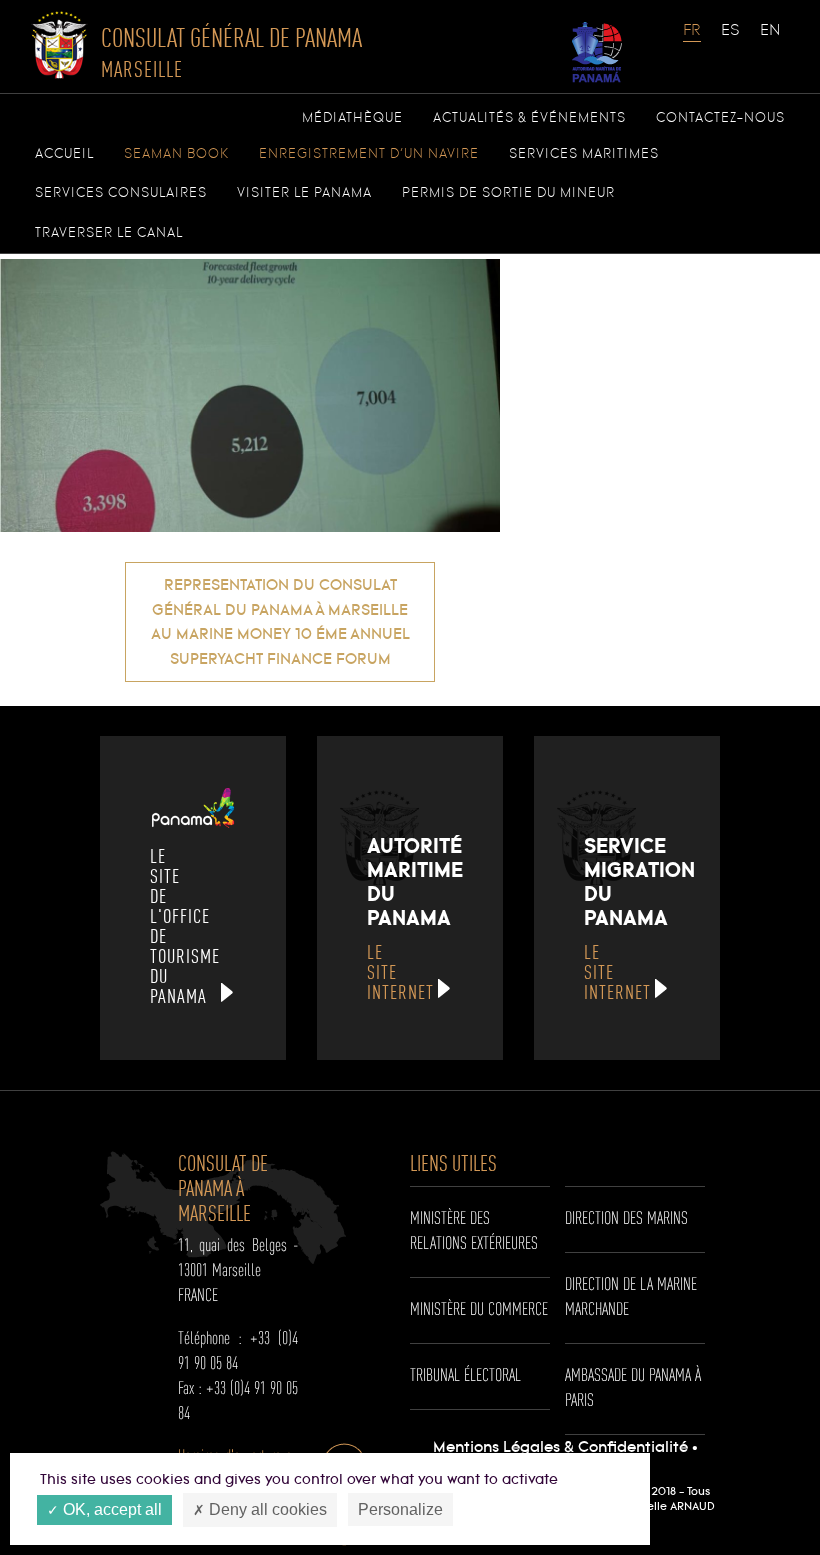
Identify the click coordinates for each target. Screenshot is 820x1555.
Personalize (400, 1509)
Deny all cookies (266, 1509)
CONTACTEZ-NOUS (720, 118)
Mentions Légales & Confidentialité (560, 1447)
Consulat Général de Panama (231, 52)
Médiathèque (352, 118)
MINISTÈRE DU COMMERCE (479, 1310)
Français (693, 40)
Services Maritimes (584, 154)
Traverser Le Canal (109, 233)
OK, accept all (110, 1509)
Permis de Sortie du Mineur (508, 193)
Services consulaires (121, 193)
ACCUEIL (64, 154)
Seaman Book (176, 154)
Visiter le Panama (304, 193)
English (770, 40)
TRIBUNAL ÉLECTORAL (465, 1376)
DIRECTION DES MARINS (626, 1219)
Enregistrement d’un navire (369, 154)
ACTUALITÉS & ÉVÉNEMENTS (529, 118)
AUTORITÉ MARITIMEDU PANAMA (415, 918)
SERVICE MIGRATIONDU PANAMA (639, 918)
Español (731, 40)
